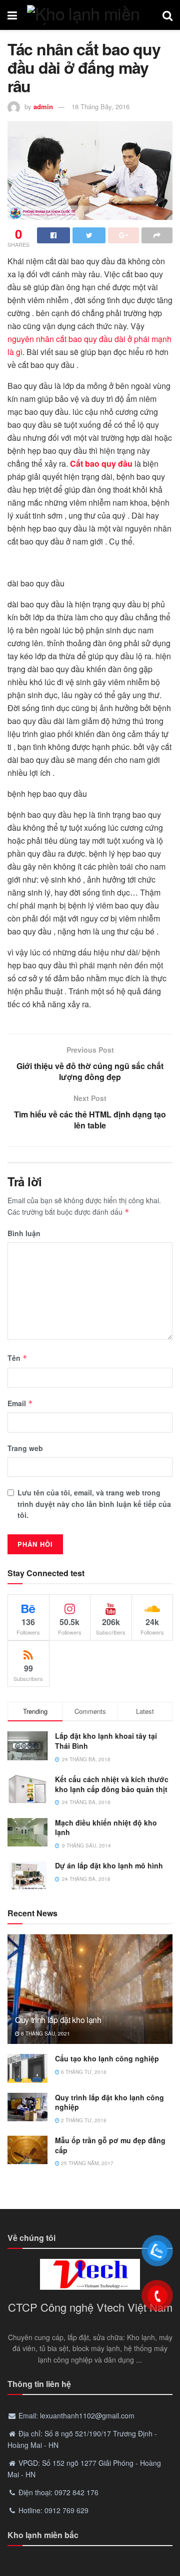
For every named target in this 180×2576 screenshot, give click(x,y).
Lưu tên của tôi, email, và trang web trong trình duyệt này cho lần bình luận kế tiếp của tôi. (94, 1504)
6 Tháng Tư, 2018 (83, 2072)
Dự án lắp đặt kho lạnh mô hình (109, 1865)
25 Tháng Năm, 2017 (86, 2163)
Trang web (25, 1448)
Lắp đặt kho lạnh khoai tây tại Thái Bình (106, 1741)
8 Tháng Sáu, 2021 (45, 2033)
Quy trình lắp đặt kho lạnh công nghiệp (109, 2102)
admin (43, 106)
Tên (17, 1358)
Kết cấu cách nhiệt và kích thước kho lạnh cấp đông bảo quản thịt (112, 1784)
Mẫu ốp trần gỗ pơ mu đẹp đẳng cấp (110, 2145)
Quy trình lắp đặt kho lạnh (58, 2020)
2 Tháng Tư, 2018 (83, 2120)
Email (20, 1403)
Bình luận (24, 1233)
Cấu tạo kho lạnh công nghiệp (107, 2058)
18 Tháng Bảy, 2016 (100, 106)
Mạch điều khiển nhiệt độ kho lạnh (106, 1828)
